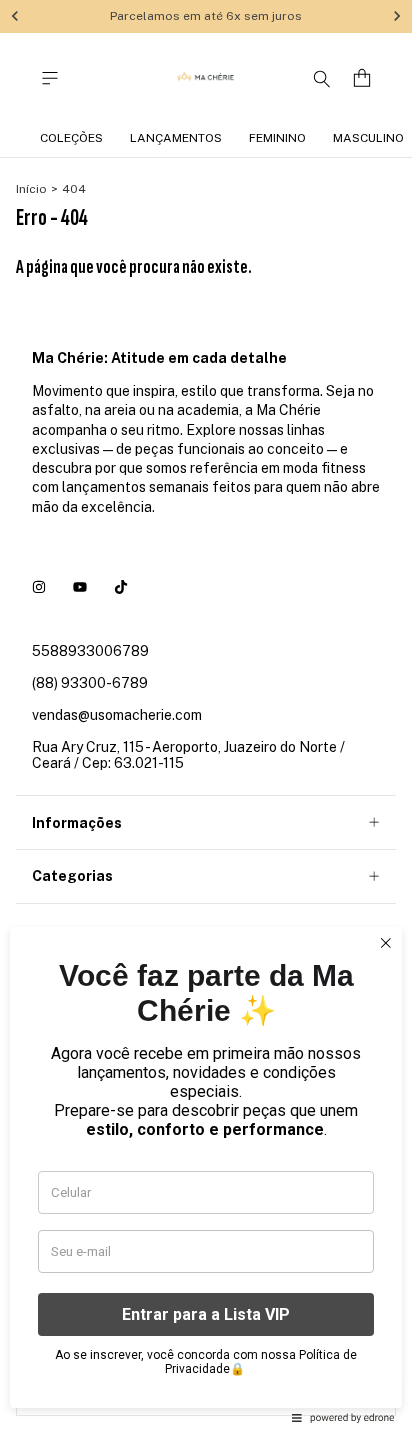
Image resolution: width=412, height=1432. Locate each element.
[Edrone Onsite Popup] (206, 716)
